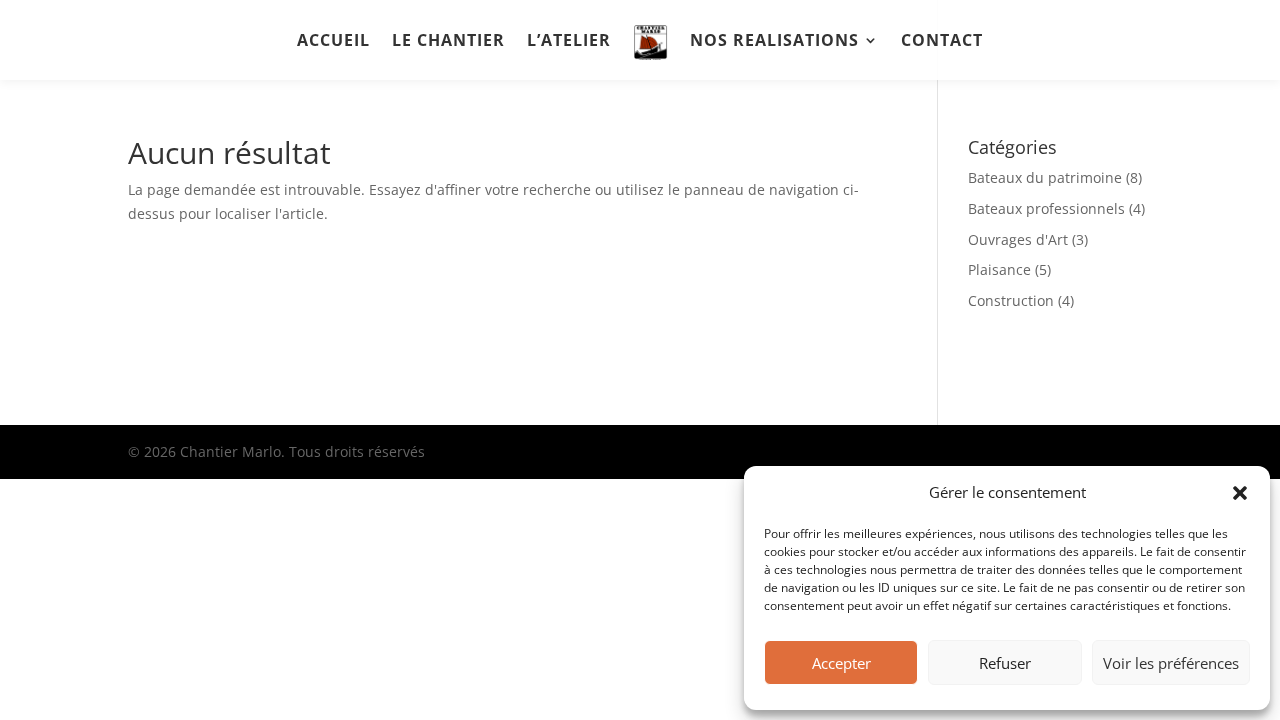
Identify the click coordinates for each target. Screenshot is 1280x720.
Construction (1011, 300)
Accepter (841, 663)
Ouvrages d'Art (1018, 239)
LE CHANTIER (448, 42)
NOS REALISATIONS (774, 42)
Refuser (1005, 663)
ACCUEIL (333, 42)
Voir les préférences (1171, 663)
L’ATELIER (569, 42)
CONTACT (942, 42)
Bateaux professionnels (1046, 208)
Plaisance (999, 269)
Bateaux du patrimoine (1045, 177)
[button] (1240, 493)
